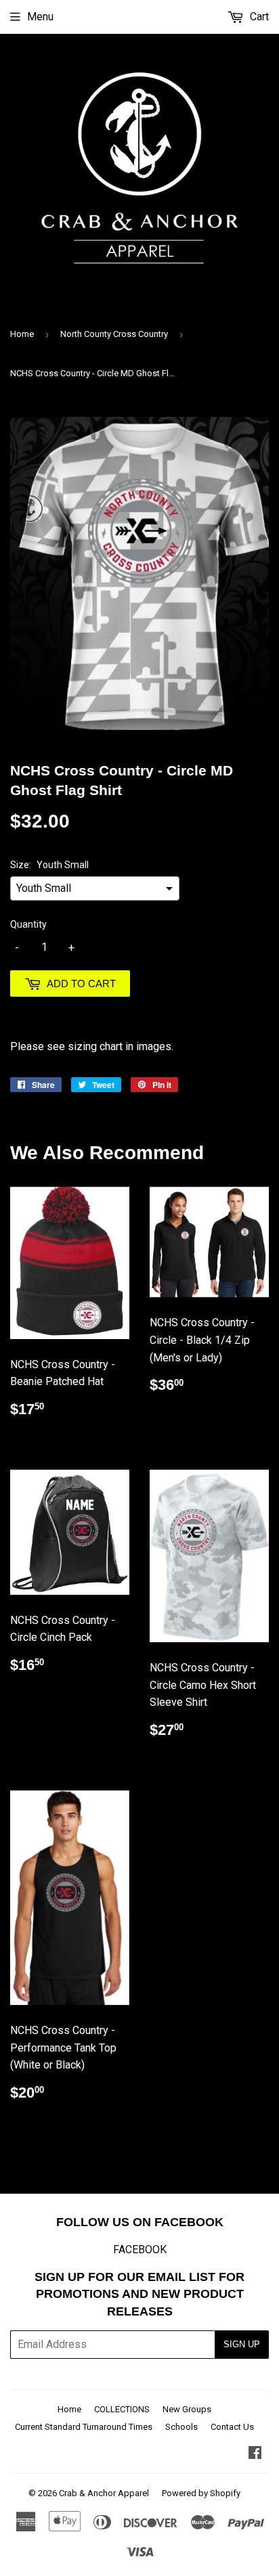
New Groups (187, 2409)
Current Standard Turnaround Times (84, 2427)
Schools (181, 2427)
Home (22, 334)
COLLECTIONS (122, 2409)
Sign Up (242, 2344)
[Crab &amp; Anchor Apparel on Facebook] (255, 2454)
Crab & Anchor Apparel (104, 2493)
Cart (258, 17)
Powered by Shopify (201, 2493)
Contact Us (232, 2427)
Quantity (28, 924)
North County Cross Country (114, 334)
